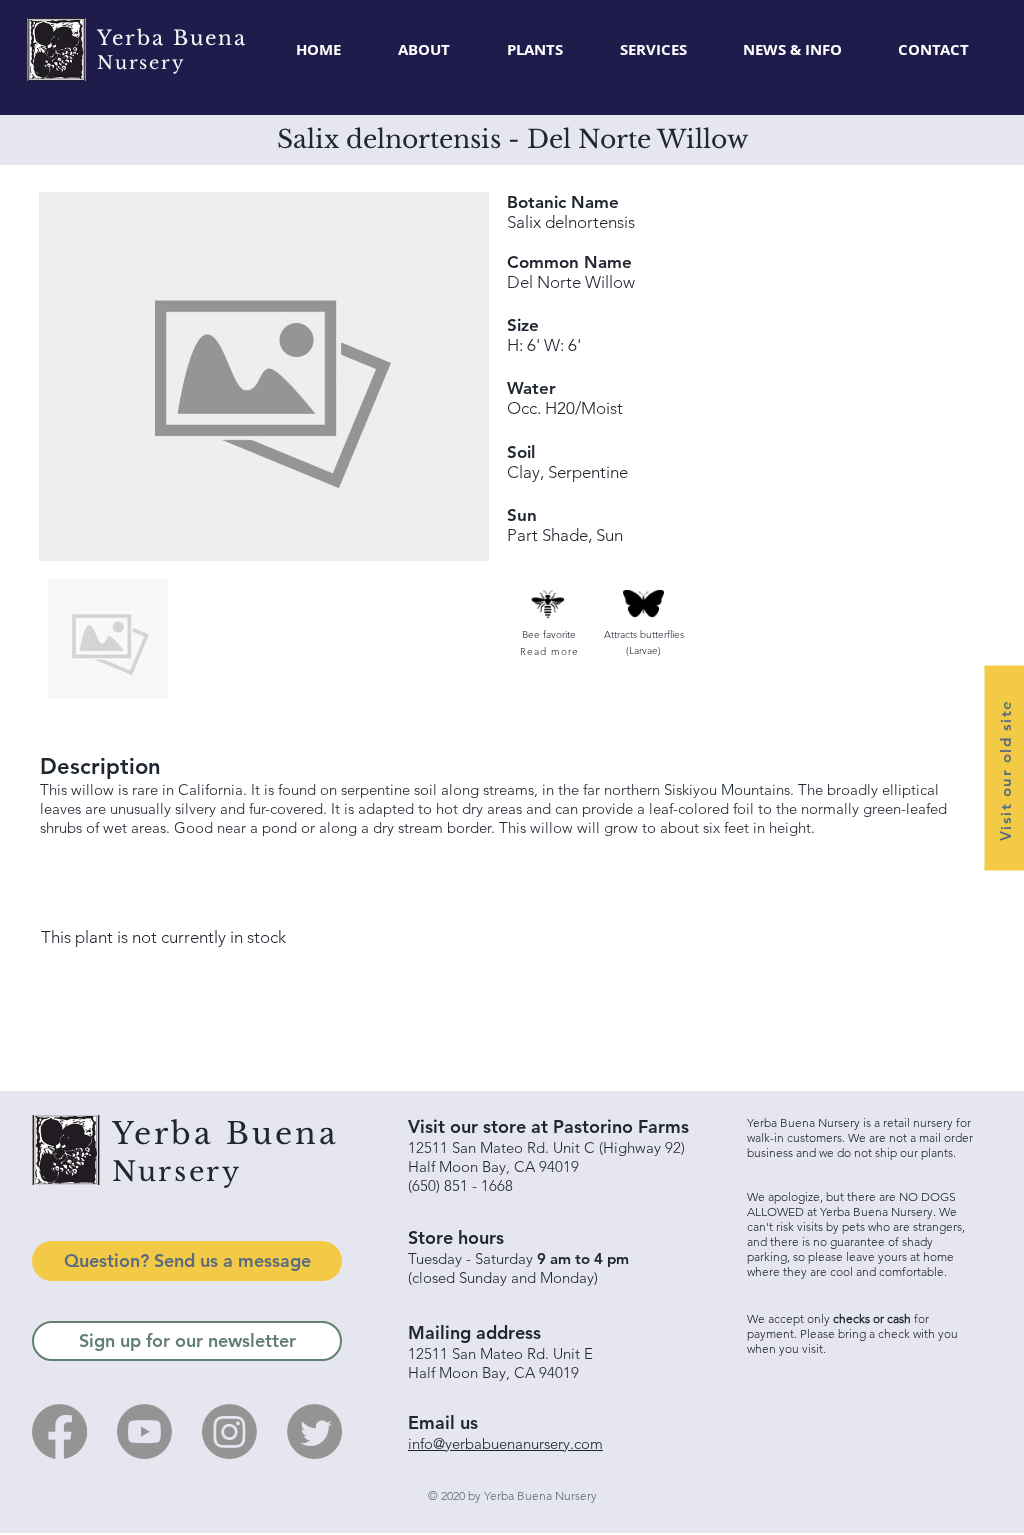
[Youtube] (144, 1431)
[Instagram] (229, 1431)
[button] (534, 50)
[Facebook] (59, 1431)
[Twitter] (314, 1431)
